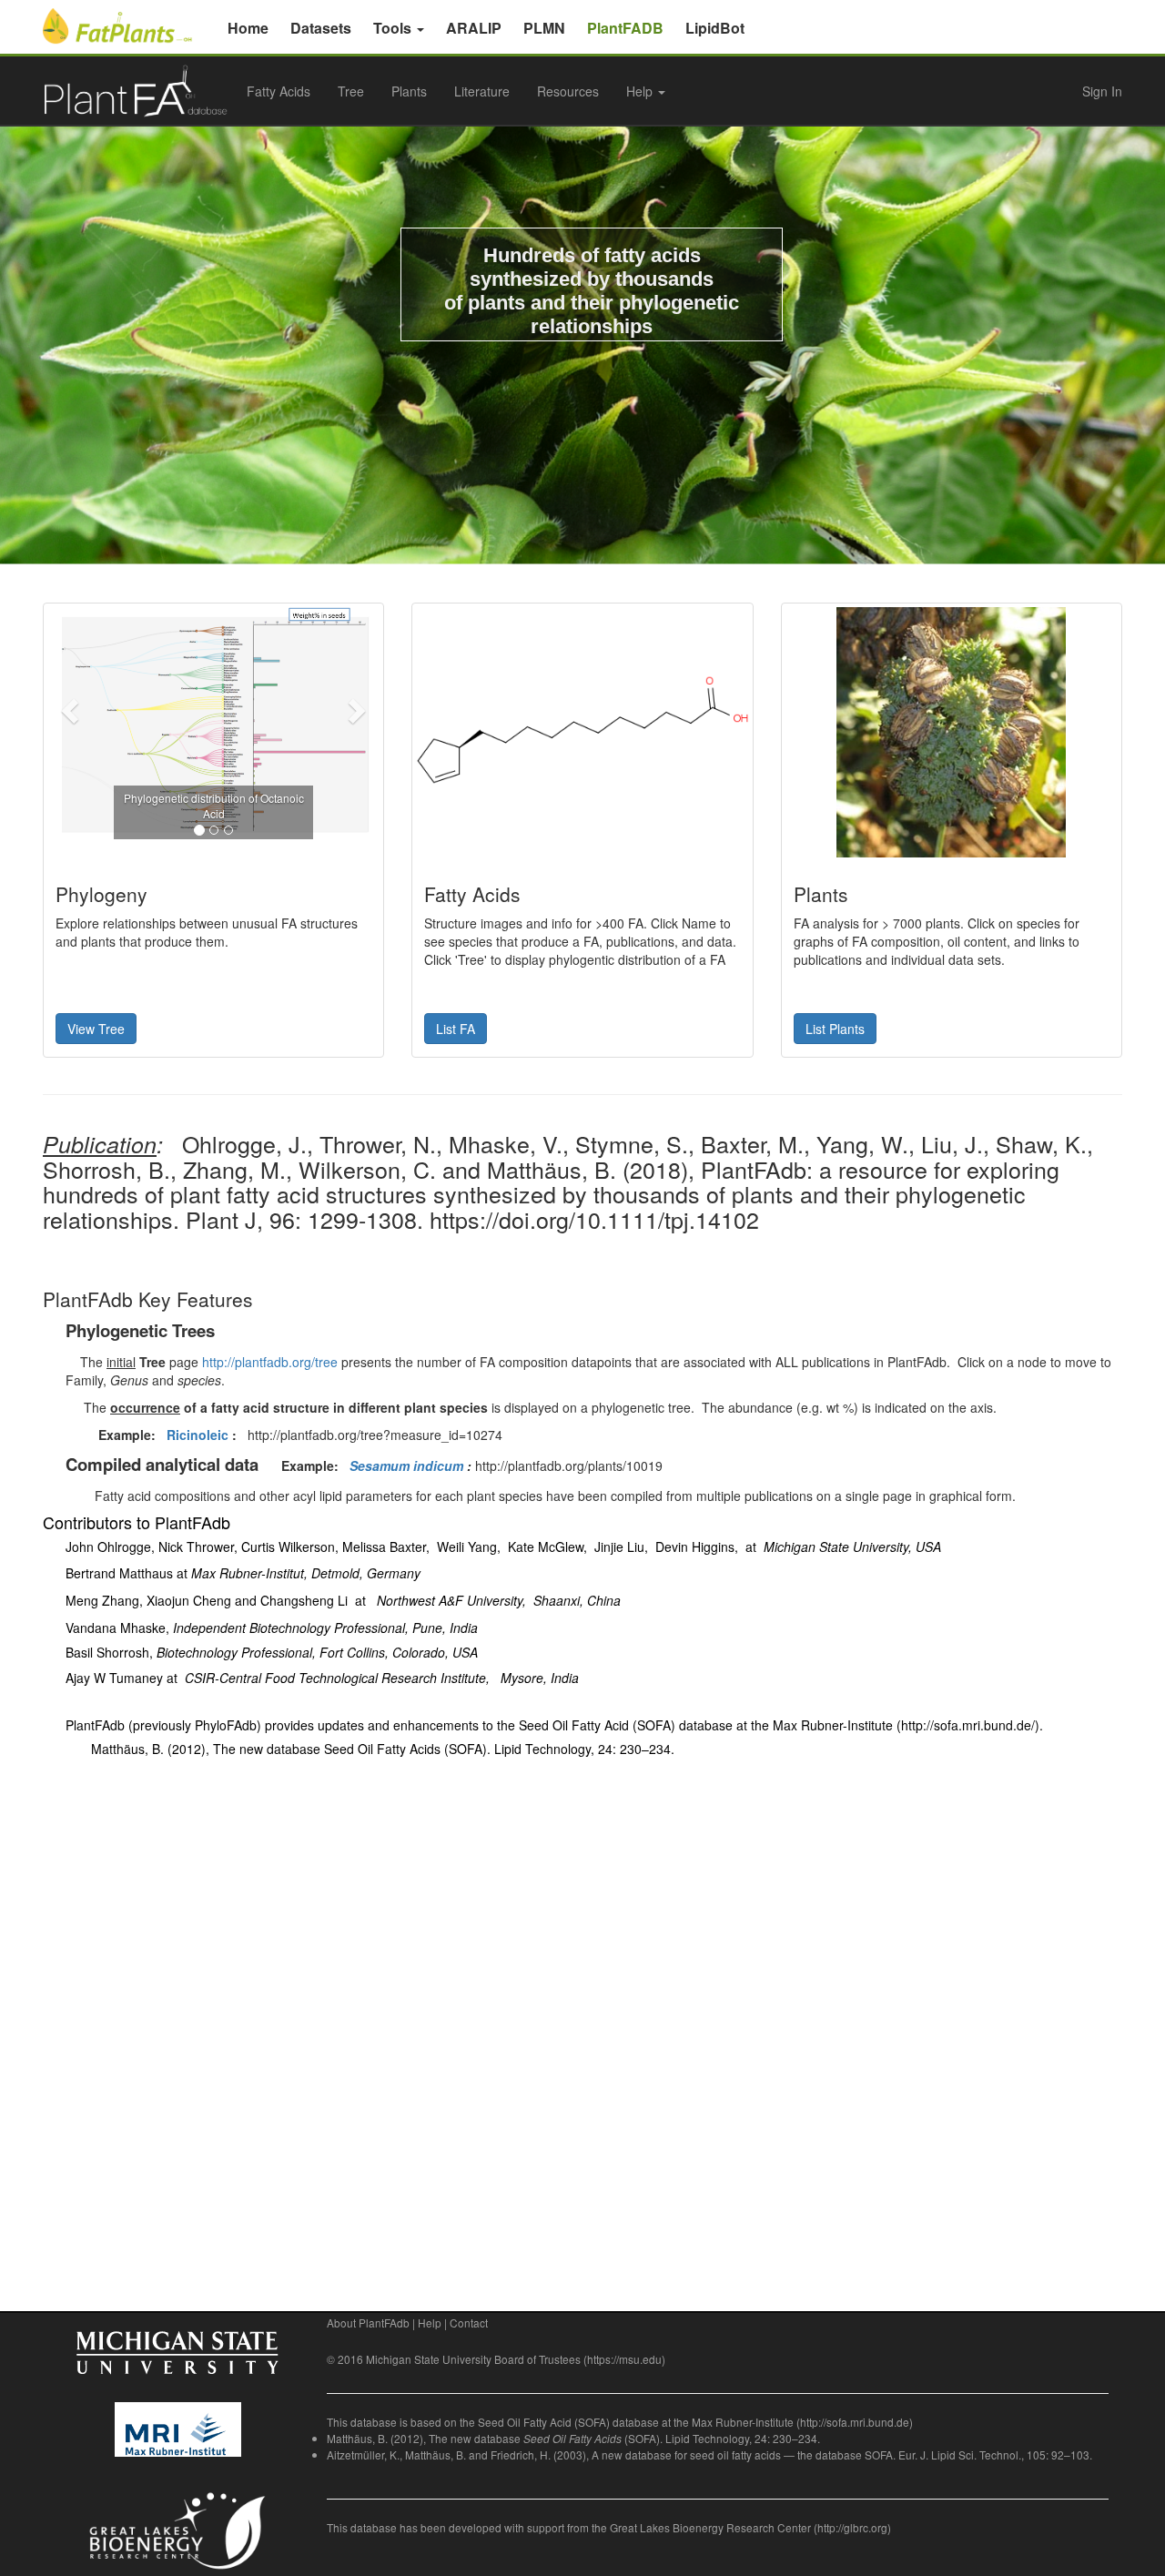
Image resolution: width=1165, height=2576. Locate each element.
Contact (469, 2322)
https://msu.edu (624, 2359)
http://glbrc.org (852, 2527)
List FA (456, 1029)
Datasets (321, 28)
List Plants (835, 1029)
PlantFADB (625, 28)
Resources (568, 91)
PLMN (544, 28)
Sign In (1102, 91)
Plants (409, 91)
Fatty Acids (279, 91)
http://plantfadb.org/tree (270, 1362)
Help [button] (641, 91)
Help (430, 2322)
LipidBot (715, 28)
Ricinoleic (198, 1435)
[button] (72, 710)
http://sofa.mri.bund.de (855, 2422)
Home (248, 28)
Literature (482, 91)
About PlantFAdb (368, 2322)
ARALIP (474, 28)
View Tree (96, 1029)
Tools (394, 28)
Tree (351, 91)
